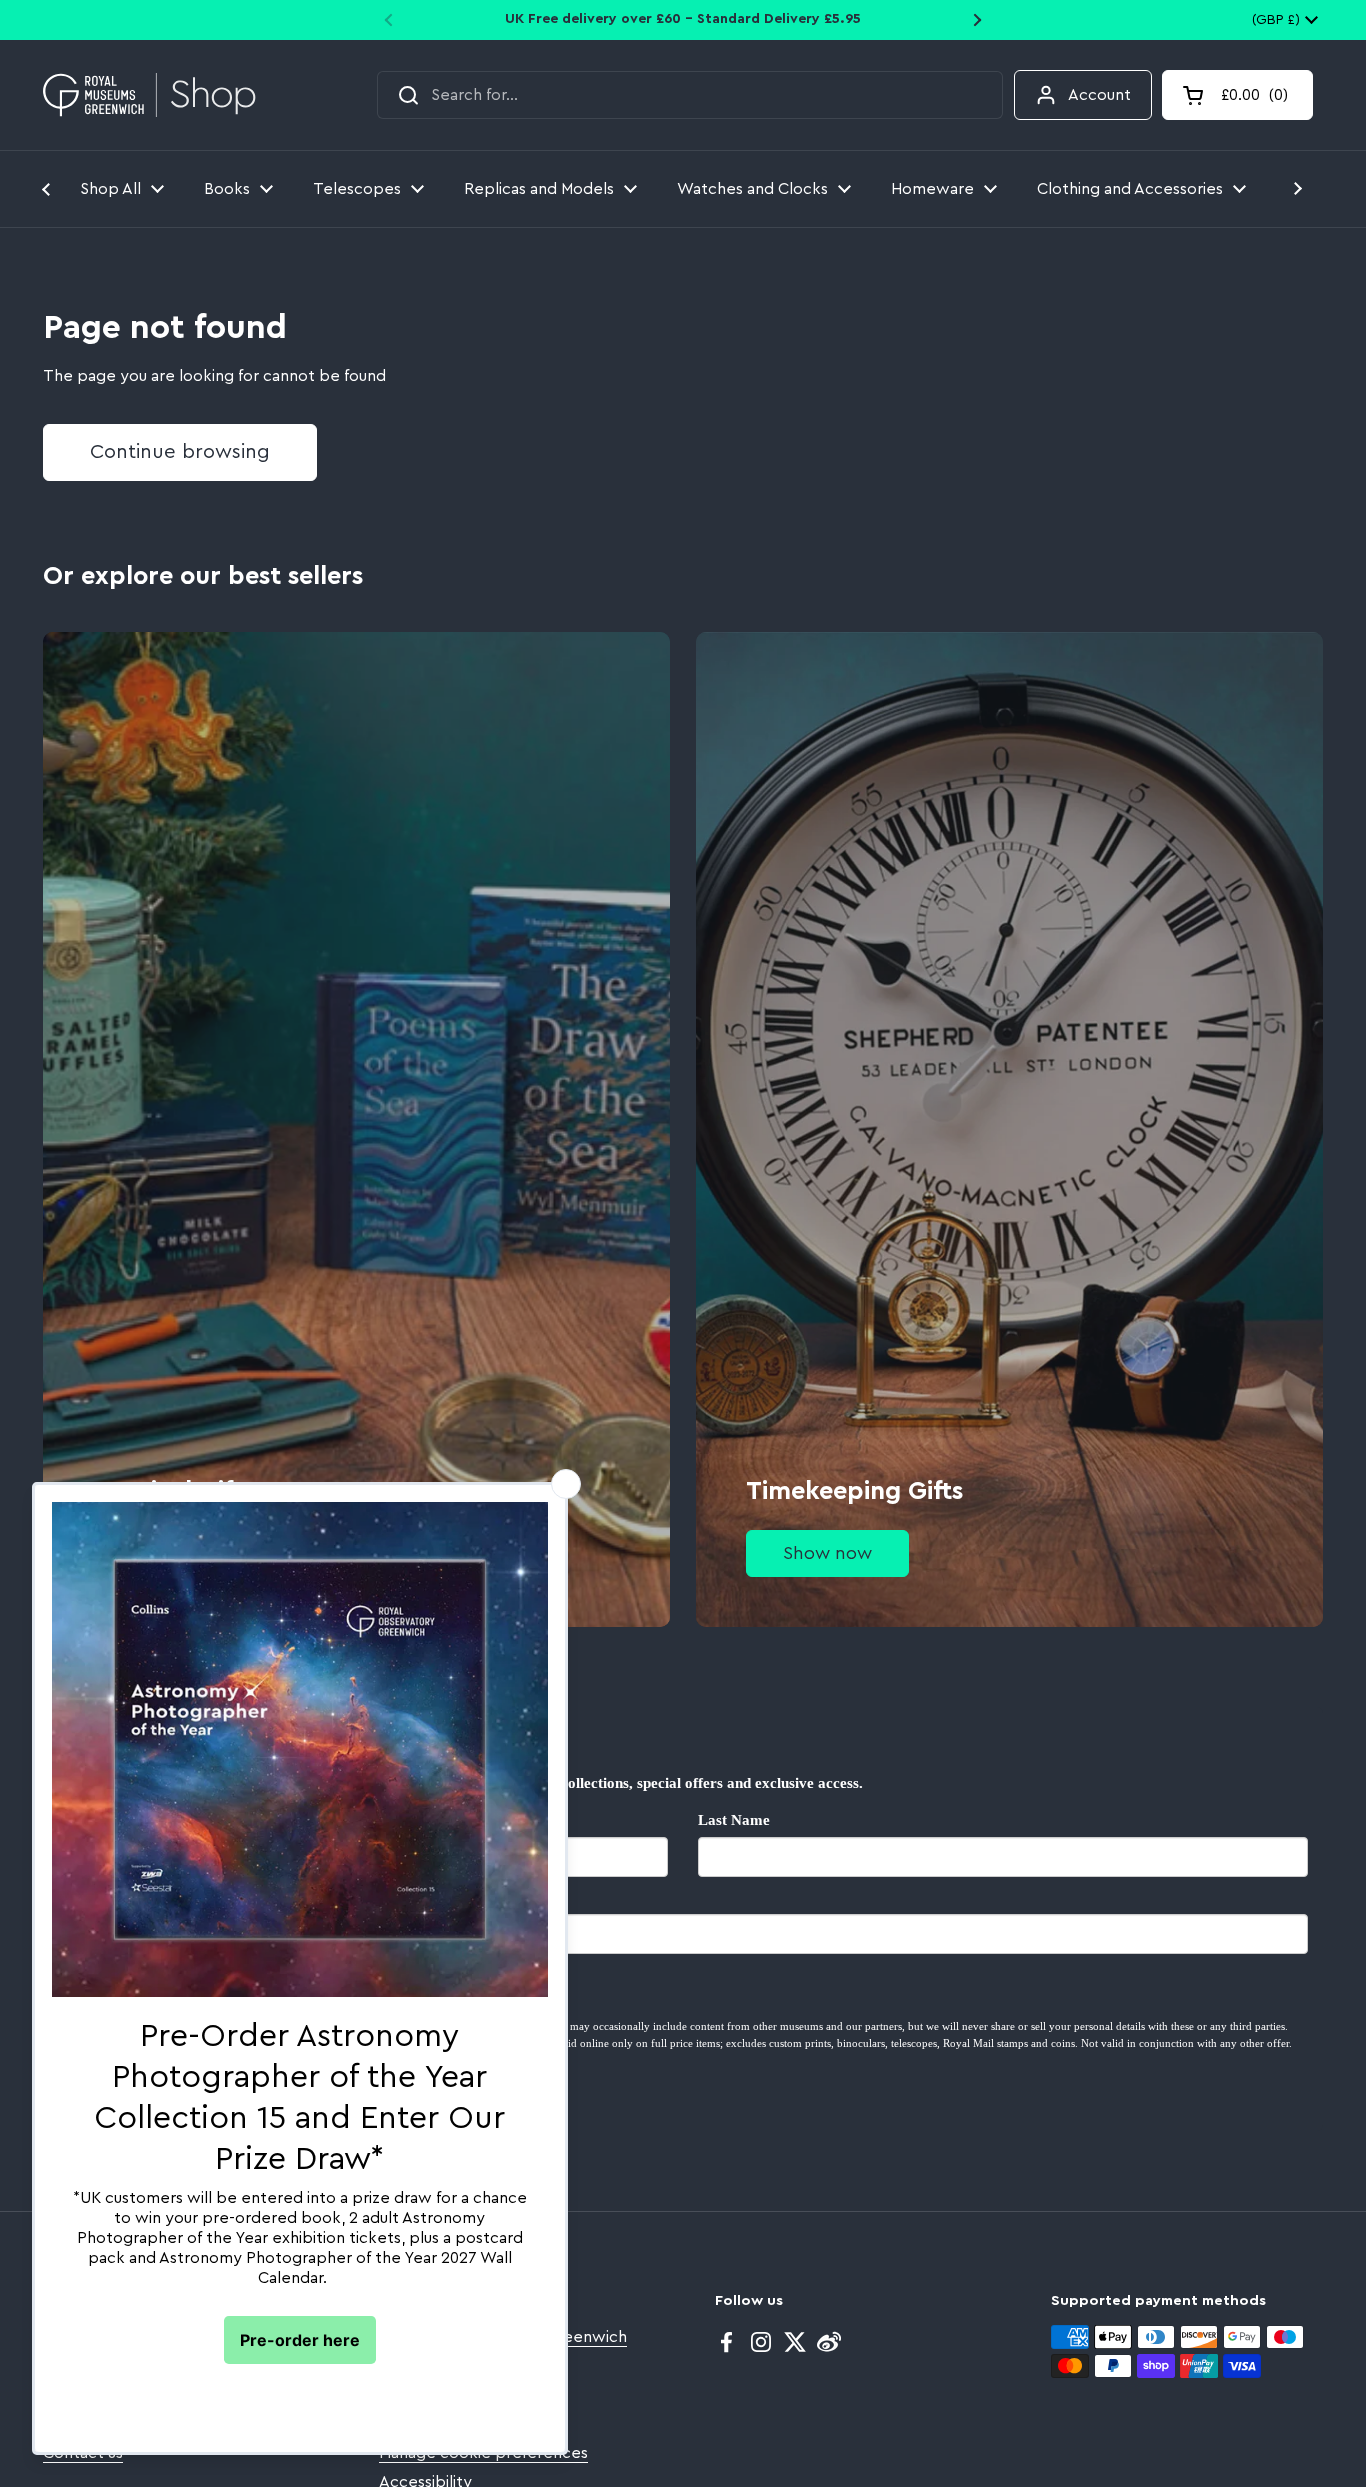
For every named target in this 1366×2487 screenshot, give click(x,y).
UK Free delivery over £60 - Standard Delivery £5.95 (683, 19)
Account (1099, 95)
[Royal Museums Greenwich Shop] (149, 95)
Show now (827, 1553)
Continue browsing (180, 452)
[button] (1237, 95)
